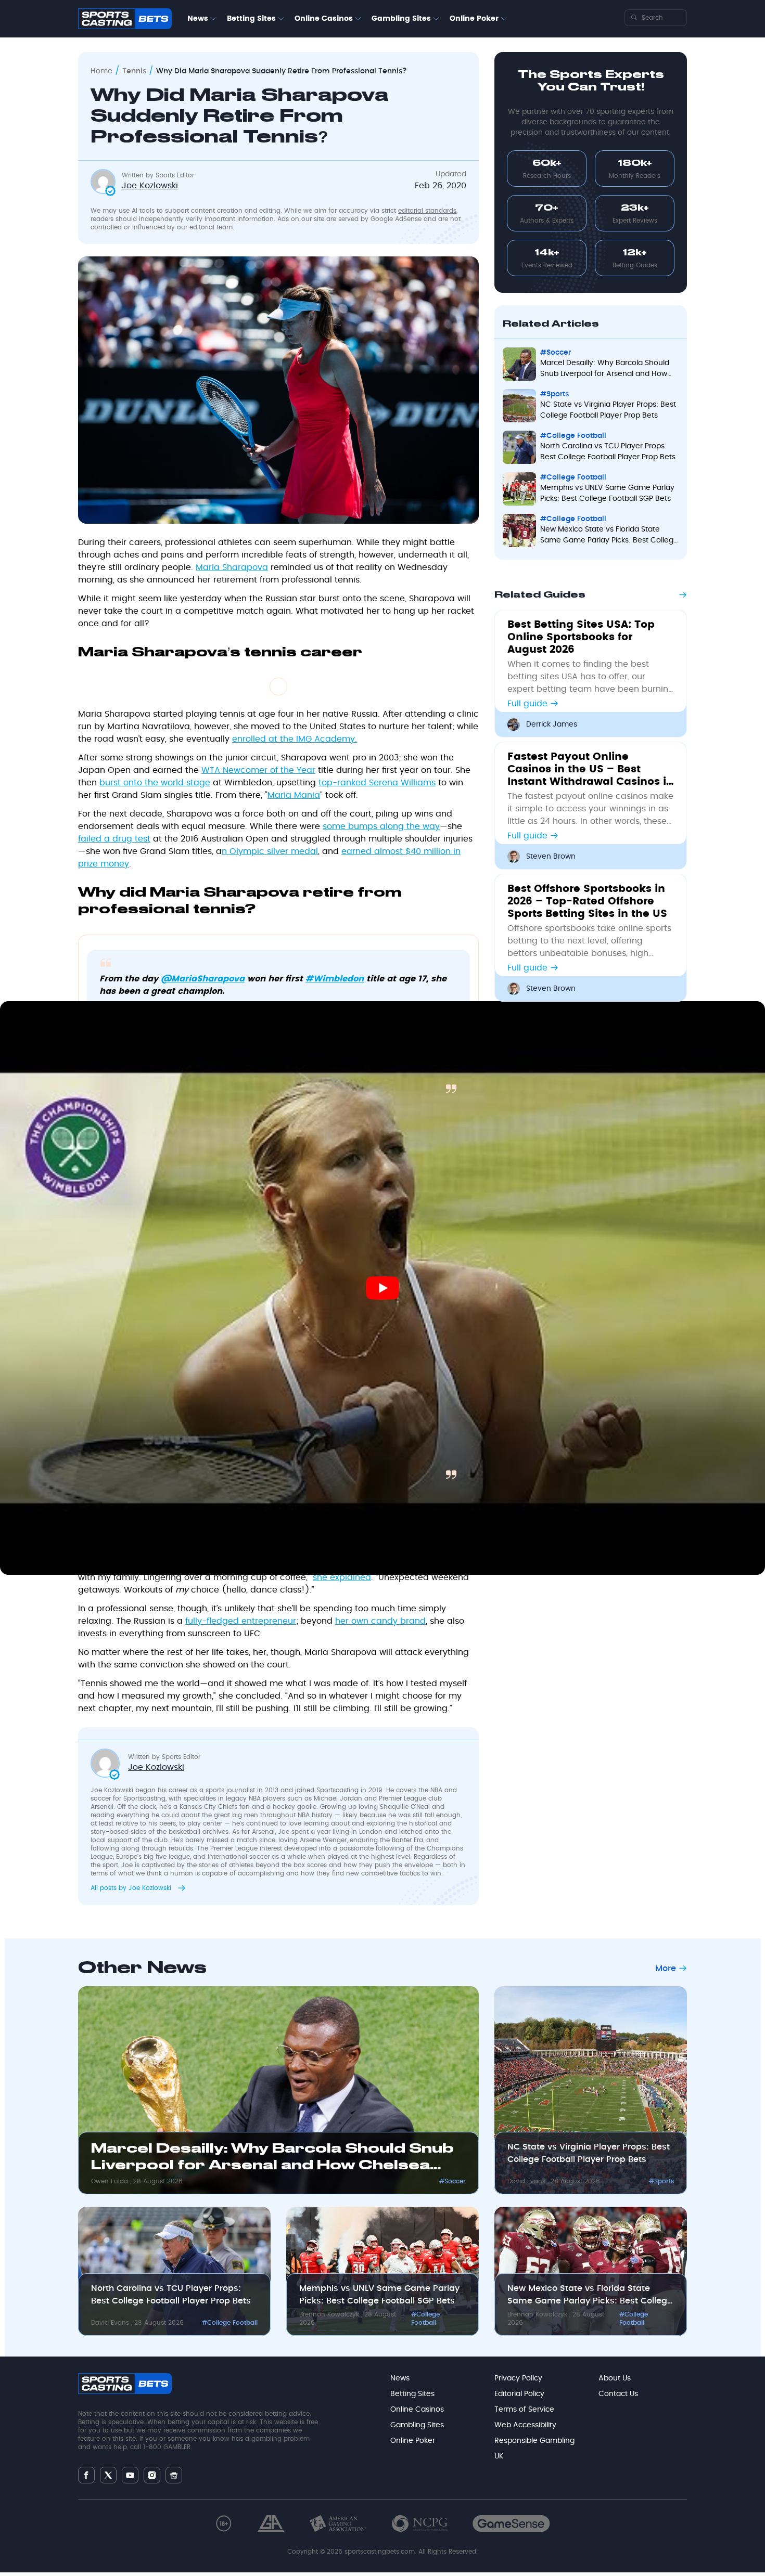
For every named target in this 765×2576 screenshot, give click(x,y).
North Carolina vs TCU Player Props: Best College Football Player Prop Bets (171, 2295)
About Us (615, 2378)
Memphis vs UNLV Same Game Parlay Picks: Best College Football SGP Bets (379, 2295)
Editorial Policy (519, 2394)
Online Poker (474, 19)
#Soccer (452, 2181)
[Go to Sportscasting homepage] (125, 19)
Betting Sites (251, 19)
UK (499, 2456)
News (198, 19)
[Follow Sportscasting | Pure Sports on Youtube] (130, 2475)
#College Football (230, 2323)
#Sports (661, 2181)
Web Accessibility (525, 2425)
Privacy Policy (518, 2378)
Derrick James (552, 724)
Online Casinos (324, 19)
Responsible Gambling (534, 2441)
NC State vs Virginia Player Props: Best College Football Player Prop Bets (589, 2153)
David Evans (527, 2181)
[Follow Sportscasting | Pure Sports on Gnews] (174, 2475)
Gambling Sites (401, 19)
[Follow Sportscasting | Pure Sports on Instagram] (152, 2475)
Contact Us (618, 2394)
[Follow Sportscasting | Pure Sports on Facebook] (86, 2475)
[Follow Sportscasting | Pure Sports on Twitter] (108, 2475)
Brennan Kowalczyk (330, 2314)
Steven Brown (551, 857)
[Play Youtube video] (382, 1288)
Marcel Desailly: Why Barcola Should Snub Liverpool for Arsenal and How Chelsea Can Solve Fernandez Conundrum (272, 2159)
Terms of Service (524, 2410)
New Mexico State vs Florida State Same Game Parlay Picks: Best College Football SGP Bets (590, 2296)
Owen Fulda (111, 2181)
